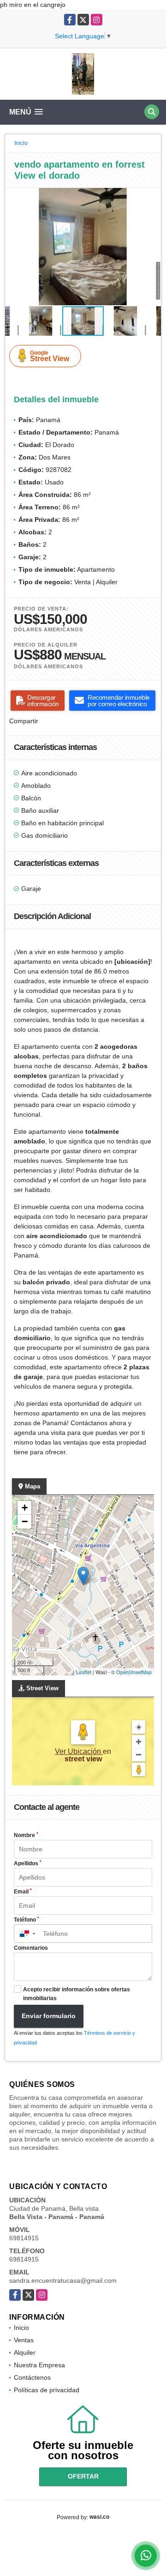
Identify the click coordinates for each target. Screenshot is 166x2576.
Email (23, 1892)
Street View (50, 356)
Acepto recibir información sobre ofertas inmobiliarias (77, 1994)
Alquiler (25, 2352)
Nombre (26, 1835)
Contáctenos (32, 2377)
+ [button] (25, 1508)
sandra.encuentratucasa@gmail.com (63, 2280)
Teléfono (27, 1920)
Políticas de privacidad (47, 2390)
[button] (153, 196)
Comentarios (31, 1948)
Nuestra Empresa (39, 2365)
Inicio (21, 143)
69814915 (24, 2238)
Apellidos (28, 1863)
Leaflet (84, 1672)
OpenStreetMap (134, 1672)
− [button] (25, 1521)
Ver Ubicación (79, 1751)
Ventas (24, 2340)
